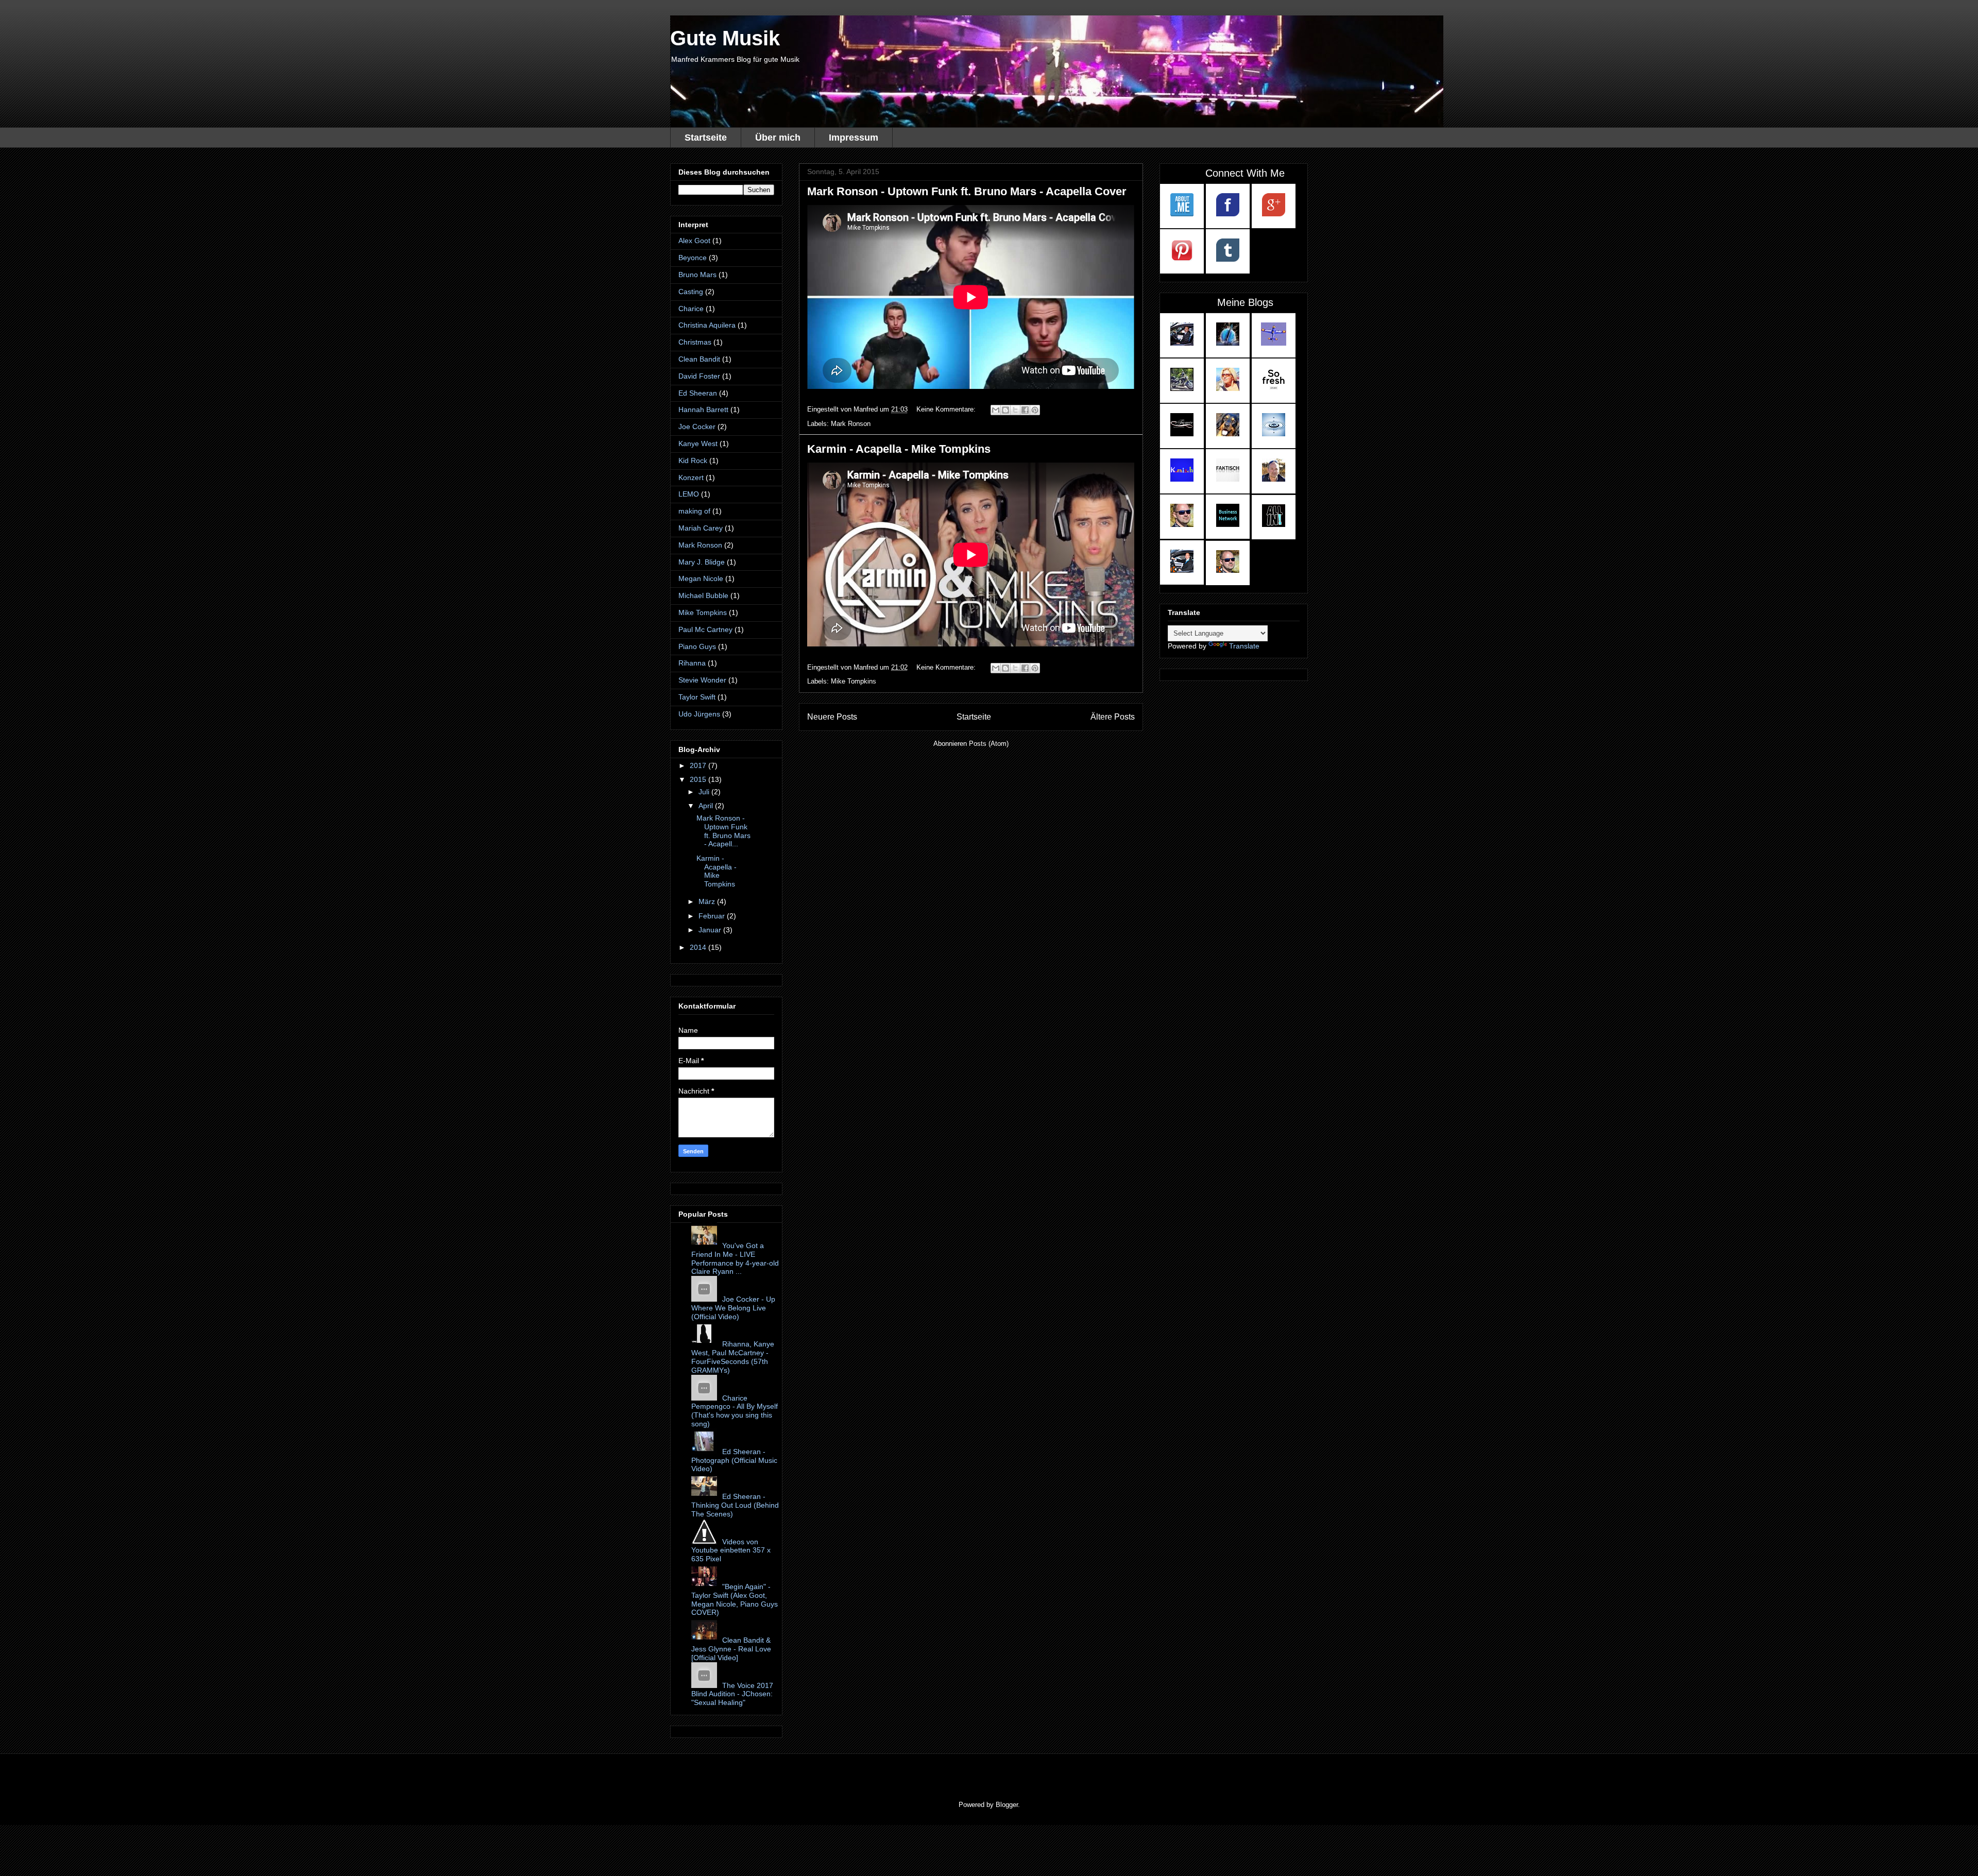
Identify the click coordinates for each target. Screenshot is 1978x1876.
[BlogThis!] (1005, 410)
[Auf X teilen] (1015, 410)
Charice (691, 309)
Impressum (854, 138)
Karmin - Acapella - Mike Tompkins (899, 449)
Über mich (778, 138)
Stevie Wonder (702, 680)
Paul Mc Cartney (705, 629)
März (708, 901)
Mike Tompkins (854, 681)
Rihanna (692, 663)
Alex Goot (694, 241)
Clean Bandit (699, 359)
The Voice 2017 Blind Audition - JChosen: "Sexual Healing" (732, 1694)
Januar (711, 930)
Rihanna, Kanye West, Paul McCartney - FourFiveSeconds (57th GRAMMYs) (733, 1357)
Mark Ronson (851, 424)
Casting (691, 292)
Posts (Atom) (989, 744)
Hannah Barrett (703, 410)
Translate (1244, 646)
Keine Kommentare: (947, 409)
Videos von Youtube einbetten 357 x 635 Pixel (731, 1550)
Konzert (691, 477)
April (707, 806)
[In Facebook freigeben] (1025, 410)
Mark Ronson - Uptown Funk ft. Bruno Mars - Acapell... (723, 831)
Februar (713, 916)
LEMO (689, 494)
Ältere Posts (1113, 717)
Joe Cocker (697, 427)
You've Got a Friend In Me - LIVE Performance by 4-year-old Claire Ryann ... (735, 1258)
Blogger (1007, 1805)
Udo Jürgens (699, 714)
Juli (705, 792)
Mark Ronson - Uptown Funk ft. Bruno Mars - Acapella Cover (967, 191)
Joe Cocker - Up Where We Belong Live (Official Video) (733, 1308)
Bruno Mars (697, 275)
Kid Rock (693, 461)
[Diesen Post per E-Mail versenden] (996, 410)
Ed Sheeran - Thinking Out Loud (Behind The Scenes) (735, 1505)
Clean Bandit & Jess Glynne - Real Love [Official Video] (731, 1649)
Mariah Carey (701, 528)
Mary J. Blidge (702, 562)
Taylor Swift (697, 697)
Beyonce (693, 258)
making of (694, 511)
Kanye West (698, 444)
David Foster (699, 376)
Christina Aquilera (707, 325)
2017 (699, 765)
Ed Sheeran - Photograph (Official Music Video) (734, 1460)
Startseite (706, 138)
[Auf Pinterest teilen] (1035, 410)
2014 (699, 947)
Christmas (695, 342)
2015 (699, 779)
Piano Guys (697, 646)
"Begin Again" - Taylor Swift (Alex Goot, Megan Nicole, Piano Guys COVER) (735, 1599)
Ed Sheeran (698, 393)
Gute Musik (725, 38)
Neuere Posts (832, 717)
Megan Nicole (701, 578)
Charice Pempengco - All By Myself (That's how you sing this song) (735, 1411)
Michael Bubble (703, 595)
